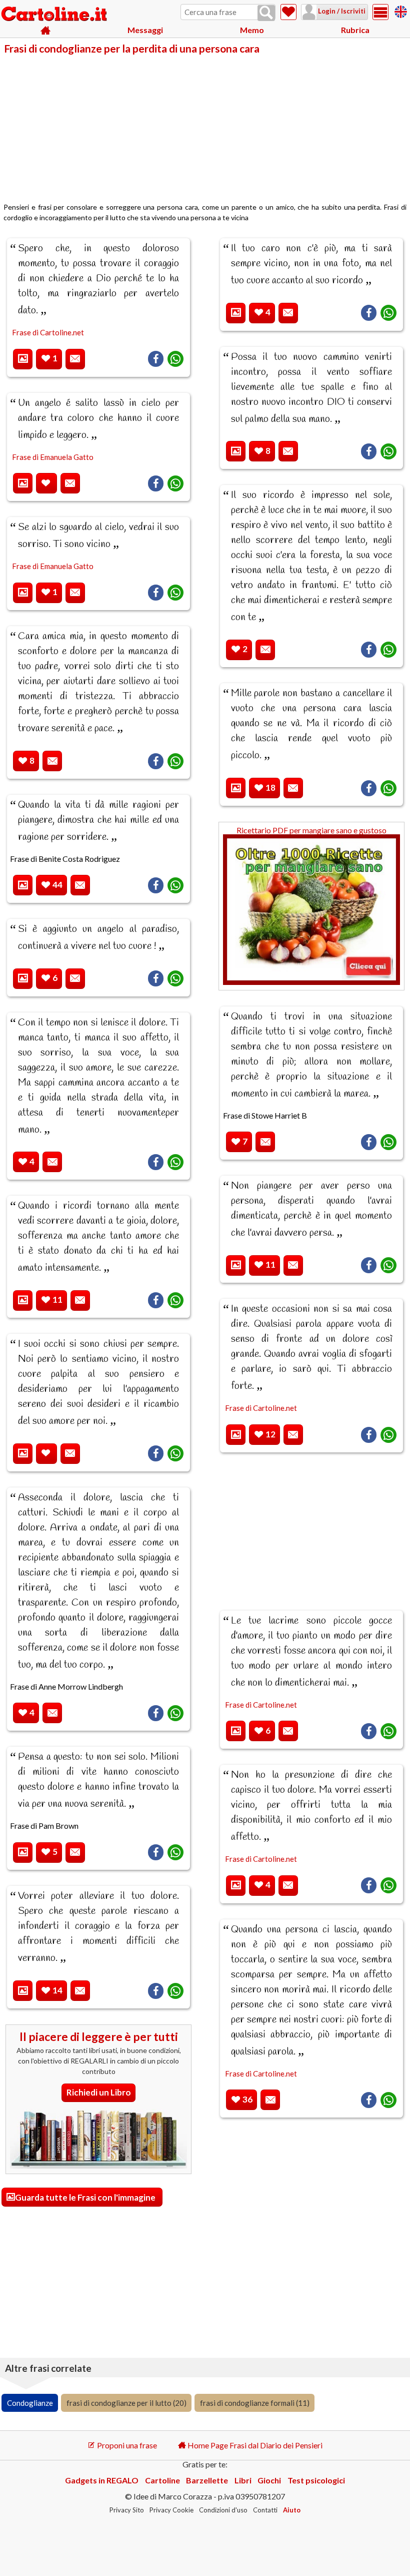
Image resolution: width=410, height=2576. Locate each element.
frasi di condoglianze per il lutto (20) (126, 2403)
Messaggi (145, 30)
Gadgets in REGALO (102, 2480)
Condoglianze (30, 2403)
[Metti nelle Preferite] (46, 483)
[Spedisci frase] (75, 359)
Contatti (265, 2510)
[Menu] (380, 12)
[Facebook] (156, 359)
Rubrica (355, 30)
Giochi (269, 2480)
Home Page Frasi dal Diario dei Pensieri (254, 2445)
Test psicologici (316, 2480)
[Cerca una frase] (266, 13)
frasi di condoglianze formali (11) (255, 2403)
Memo (252, 30)
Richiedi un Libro (99, 2092)
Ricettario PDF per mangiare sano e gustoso (311, 830)
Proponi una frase (126, 2445)
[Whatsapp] (175, 359)
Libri (243, 2480)
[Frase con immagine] (23, 359)
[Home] (46, 30)
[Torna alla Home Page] (55, 15)
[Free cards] (401, 10)
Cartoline (162, 2480)
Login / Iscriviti (341, 11)
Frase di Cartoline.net (48, 332)
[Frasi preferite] (288, 12)
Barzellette (207, 2480)
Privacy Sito (127, 2510)
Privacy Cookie (171, 2510)
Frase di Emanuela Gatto (53, 457)
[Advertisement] (205, 129)
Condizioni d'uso (223, 2510)
